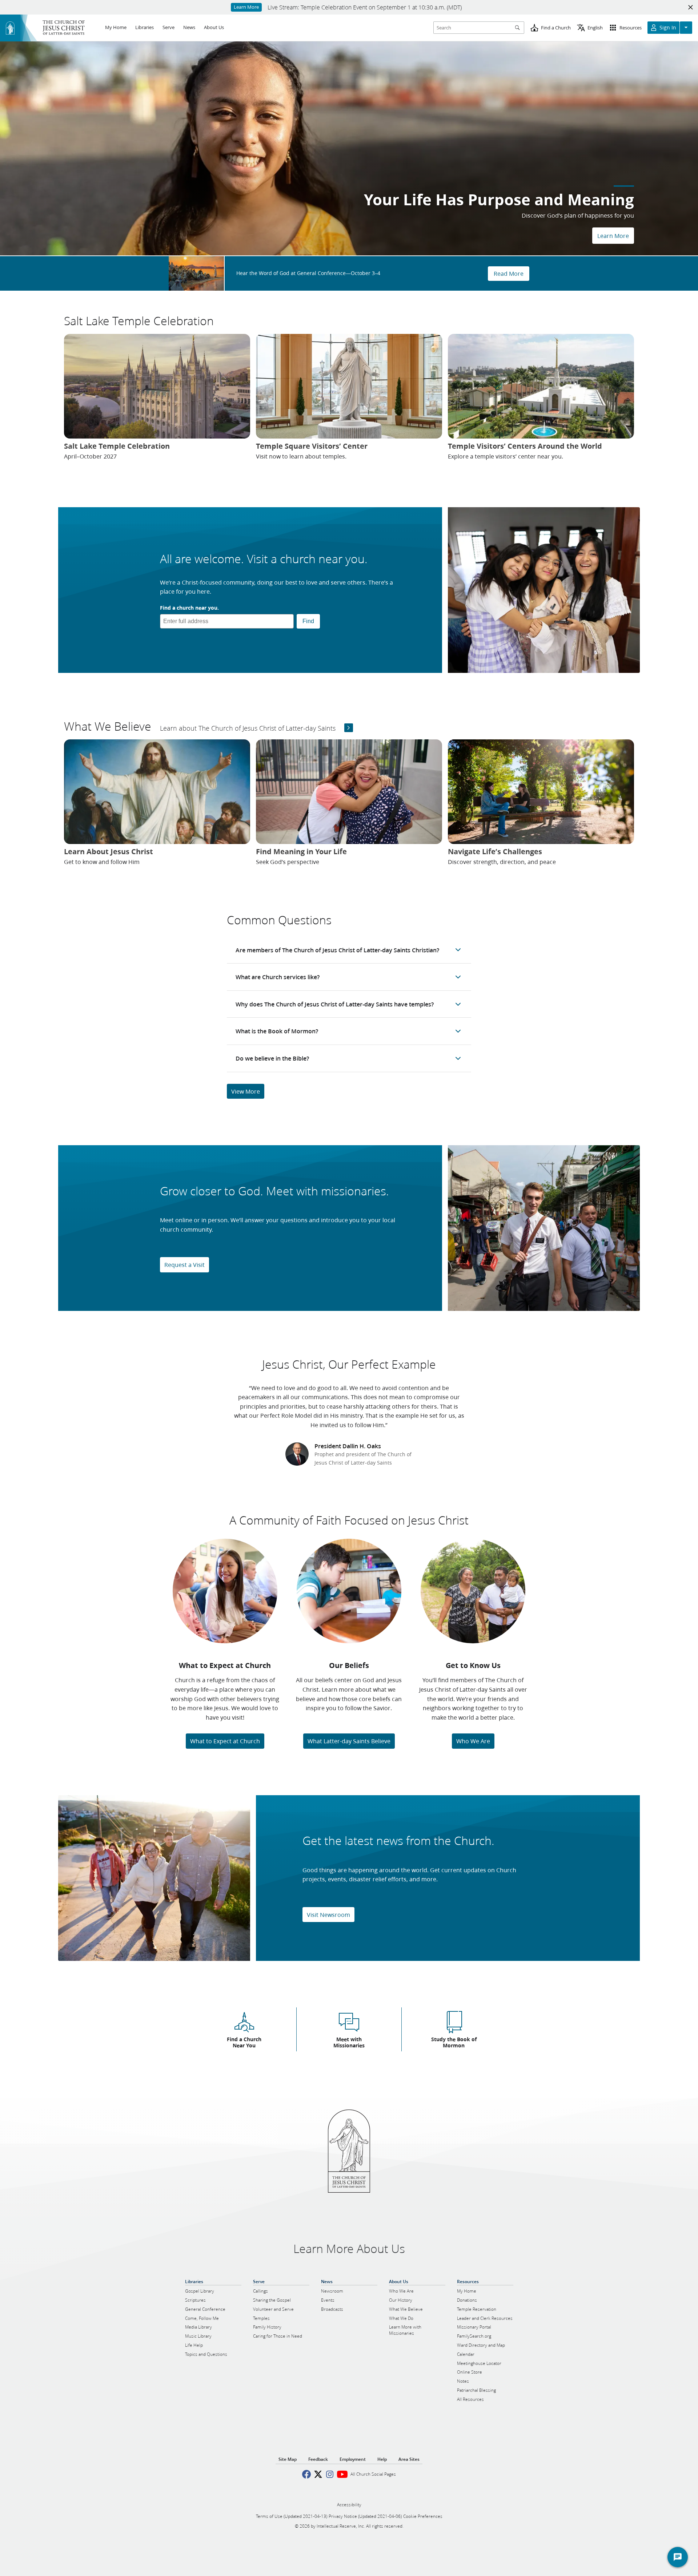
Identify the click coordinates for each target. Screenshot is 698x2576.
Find (308, 621)
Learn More (613, 236)
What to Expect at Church (225, 1741)
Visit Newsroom (328, 1915)
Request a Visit (184, 1265)
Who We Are (473, 1741)
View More (246, 1091)
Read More (509, 273)
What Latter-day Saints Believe (349, 1741)
